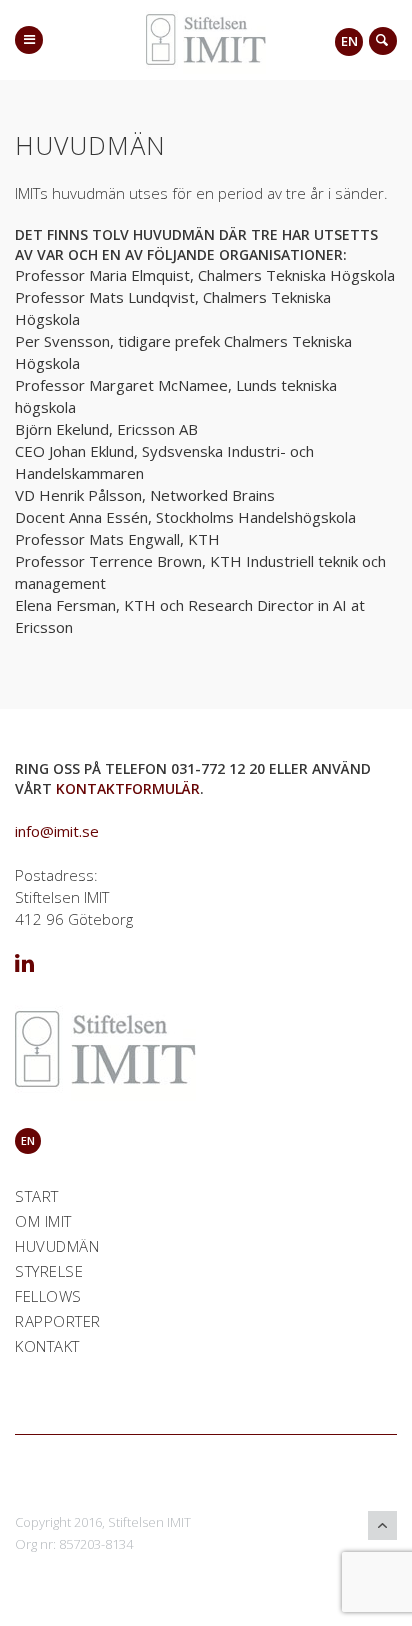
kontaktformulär (128, 788)
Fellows (48, 1296)
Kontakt (47, 1346)
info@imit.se (57, 831)
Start (37, 1196)
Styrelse (49, 1271)
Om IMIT (43, 1221)
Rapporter (58, 1321)
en (349, 41)
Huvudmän (57, 1246)
